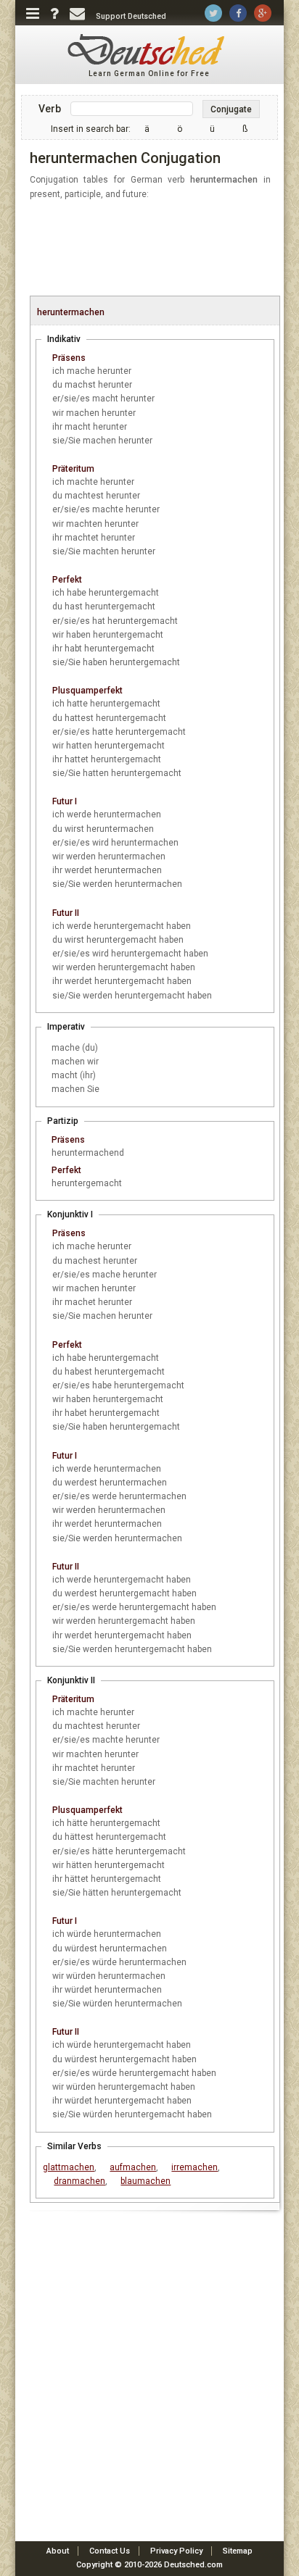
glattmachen (69, 2167)
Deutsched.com (193, 2565)
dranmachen (79, 2181)
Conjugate (231, 109)
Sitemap (238, 2551)
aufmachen (133, 2167)
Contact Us (110, 2551)
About (58, 2551)
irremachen (194, 2167)
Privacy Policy (176, 2551)
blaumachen (146, 2181)
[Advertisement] (157, 249)
